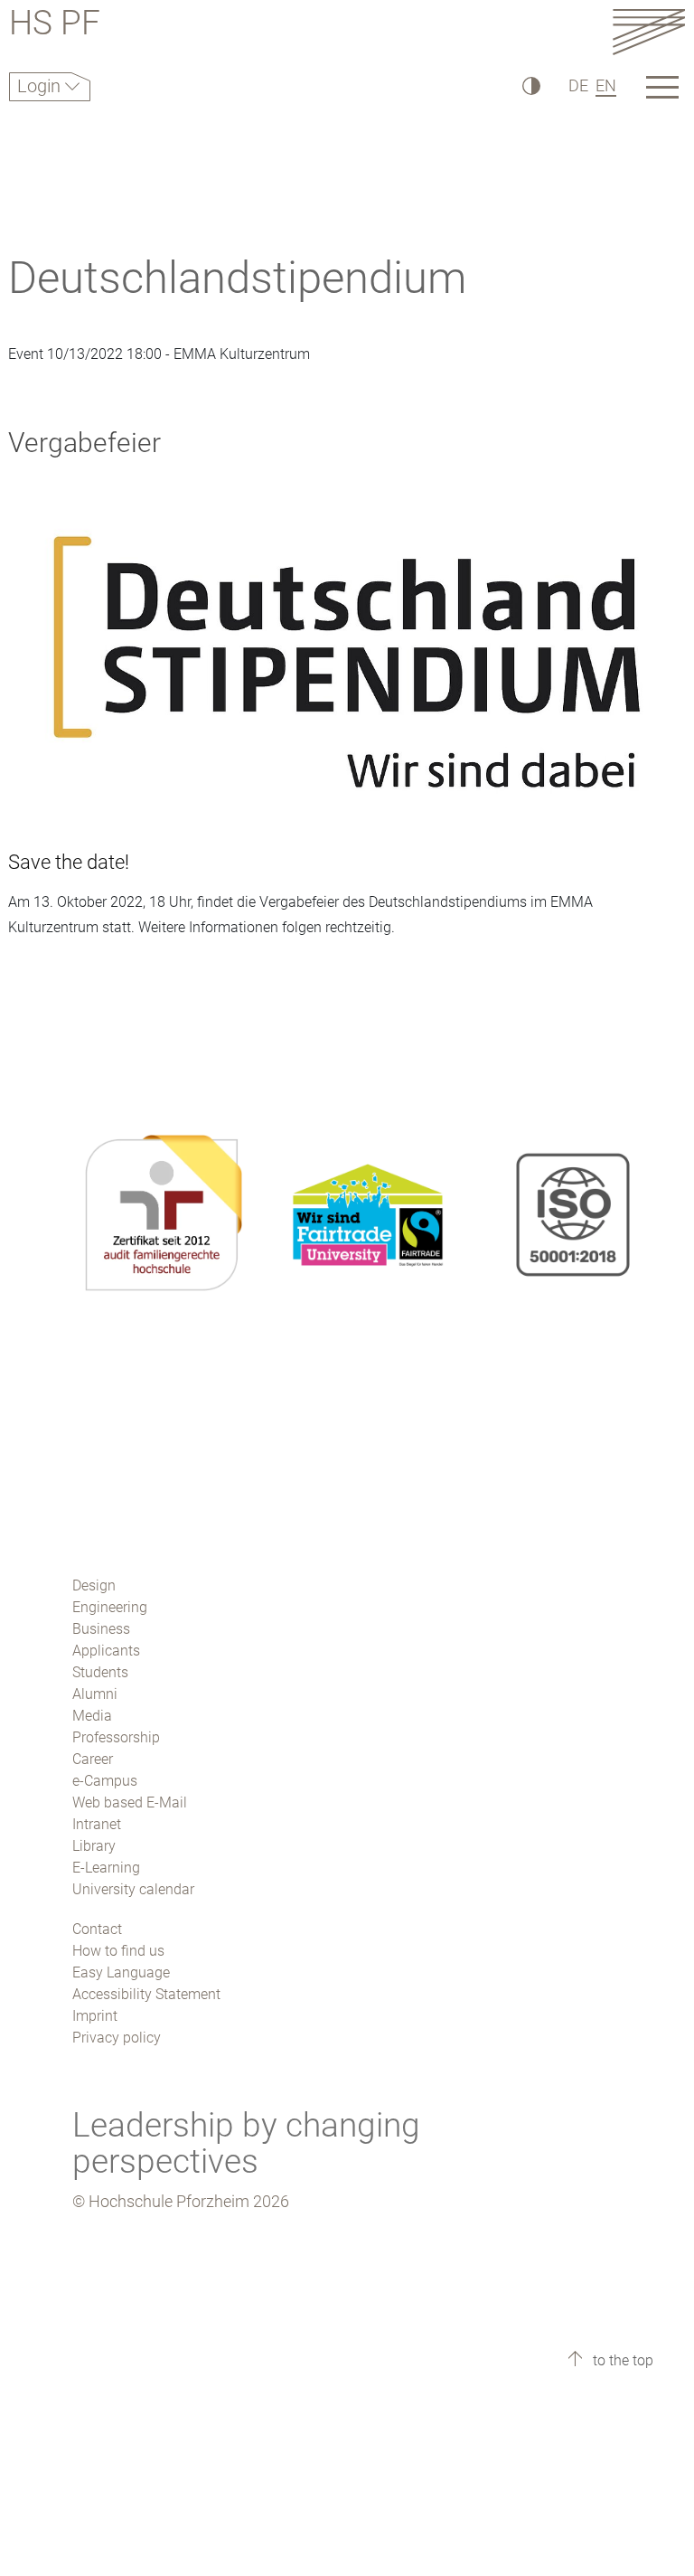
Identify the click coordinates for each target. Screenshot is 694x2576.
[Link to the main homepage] (649, 31)
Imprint (95, 2016)
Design (94, 1585)
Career (93, 1759)
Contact (97, 1929)
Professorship (116, 1737)
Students (100, 1672)
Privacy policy (117, 2038)
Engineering (110, 1607)
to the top (621, 2360)
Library (94, 1846)
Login (41, 86)
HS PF (55, 26)
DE (578, 85)
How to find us (118, 1951)
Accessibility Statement (146, 1994)
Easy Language (121, 1972)
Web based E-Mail (130, 1802)
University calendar (133, 1889)
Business (101, 1629)
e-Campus (105, 1781)
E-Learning (106, 1868)
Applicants (106, 1651)
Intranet (97, 1824)
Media (92, 1716)
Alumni (95, 1694)
